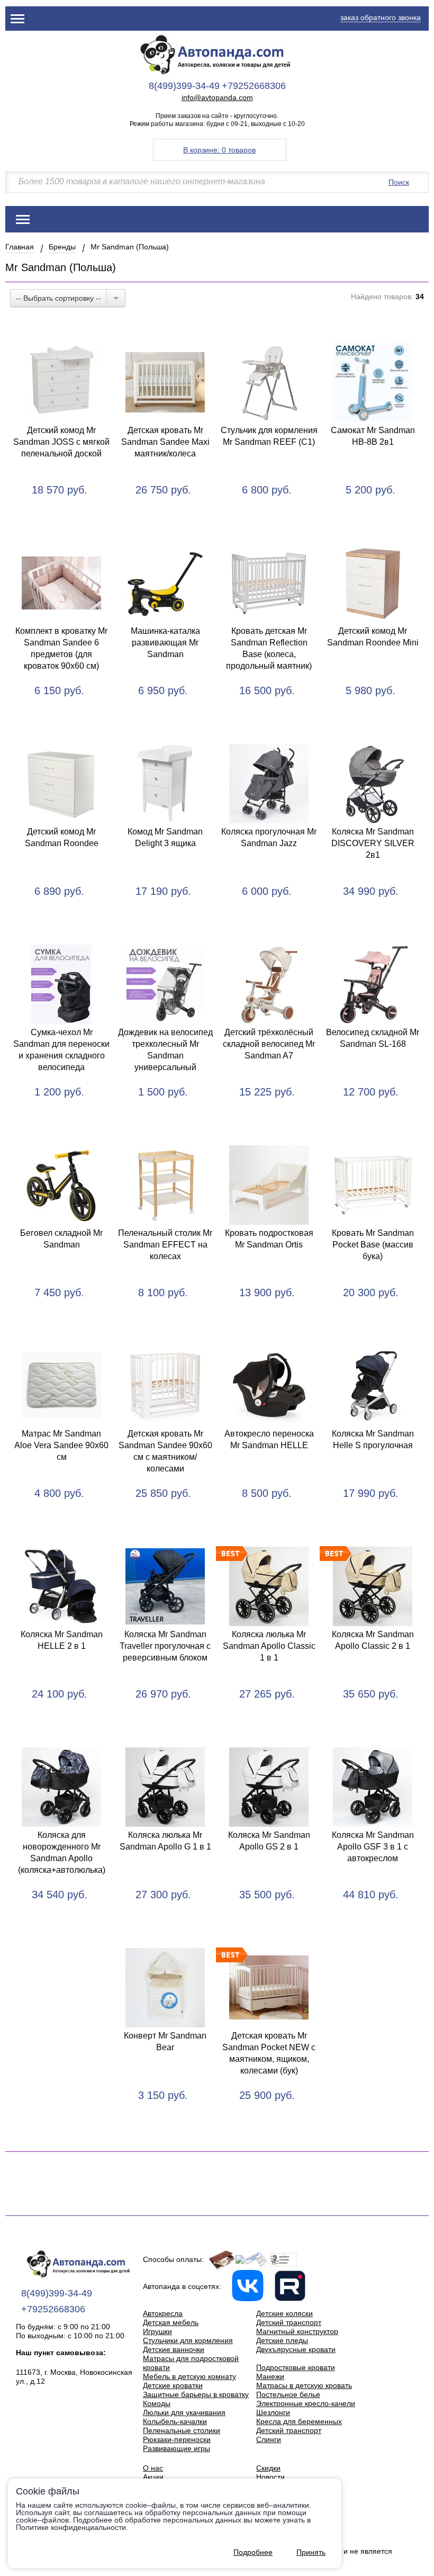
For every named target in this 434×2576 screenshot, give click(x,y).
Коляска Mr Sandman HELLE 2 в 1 (62, 1640)
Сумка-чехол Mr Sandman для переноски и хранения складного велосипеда (61, 1050)
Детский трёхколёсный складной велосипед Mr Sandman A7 (269, 1044)
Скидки (268, 2468)
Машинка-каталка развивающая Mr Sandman (165, 643)
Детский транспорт (289, 2322)
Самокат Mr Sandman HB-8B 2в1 (373, 436)
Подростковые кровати (296, 2367)
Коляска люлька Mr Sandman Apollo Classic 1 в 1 (269, 1646)
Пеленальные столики (182, 2430)
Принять (311, 2552)
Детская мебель (171, 2322)
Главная (20, 247)
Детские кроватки (173, 2385)
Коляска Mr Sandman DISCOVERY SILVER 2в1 (373, 843)
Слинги (269, 2439)
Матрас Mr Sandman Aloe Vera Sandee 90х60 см (61, 1445)
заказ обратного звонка (381, 17)
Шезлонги (273, 2412)
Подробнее (253, 2552)
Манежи (270, 2376)
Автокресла (163, 2313)
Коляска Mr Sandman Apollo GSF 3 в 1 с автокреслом (373, 1847)
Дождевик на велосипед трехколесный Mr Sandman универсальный (165, 1050)
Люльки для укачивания (184, 2412)
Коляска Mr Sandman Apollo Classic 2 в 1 (373, 1640)
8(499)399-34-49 (184, 86)
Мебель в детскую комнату (189, 2376)
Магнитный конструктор (297, 2331)
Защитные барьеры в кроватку (196, 2394)
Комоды (157, 2403)
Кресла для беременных (299, 2421)
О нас (153, 2468)
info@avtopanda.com (217, 98)
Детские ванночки (174, 2349)
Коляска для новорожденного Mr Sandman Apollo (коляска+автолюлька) (62, 1852)
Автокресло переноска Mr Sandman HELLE (269, 1439)
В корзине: (219, 150)
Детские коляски (284, 2313)
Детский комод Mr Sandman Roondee (62, 837)
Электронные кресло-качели (306, 2403)
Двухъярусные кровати (296, 2349)
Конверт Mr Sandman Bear (165, 2041)
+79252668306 (254, 86)
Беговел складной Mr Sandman (61, 1239)
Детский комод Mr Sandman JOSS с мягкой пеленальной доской (61, 442)
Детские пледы (282, 2340)
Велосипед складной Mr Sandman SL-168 (373, 1038)
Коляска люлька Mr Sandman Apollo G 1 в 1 (165, 1841)
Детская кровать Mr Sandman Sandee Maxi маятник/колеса (165, 442)
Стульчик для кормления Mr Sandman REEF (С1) (269, 436)
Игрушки (157, 2331)
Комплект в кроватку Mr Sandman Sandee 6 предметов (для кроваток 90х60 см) (61, 648)
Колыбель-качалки (175, 2421)
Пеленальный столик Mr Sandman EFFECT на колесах (165, 1245)
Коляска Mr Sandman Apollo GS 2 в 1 (269, 1841)
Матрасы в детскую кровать (304, 2385)
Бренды (62, 247)
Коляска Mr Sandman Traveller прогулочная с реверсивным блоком (165, 1646)
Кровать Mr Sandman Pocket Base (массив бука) (373, 1245)
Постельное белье (288, 2394)
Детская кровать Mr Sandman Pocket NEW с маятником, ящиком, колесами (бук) (269, 2053)
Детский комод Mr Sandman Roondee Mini (373, 637)
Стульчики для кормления (188, 2340)
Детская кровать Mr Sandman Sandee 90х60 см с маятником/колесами (165, 1451)
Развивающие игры (177, 2448)
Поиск (399, 182)
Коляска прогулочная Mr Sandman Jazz (269, 837)
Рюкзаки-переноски (177, 2439)
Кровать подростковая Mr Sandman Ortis (269, 1239)
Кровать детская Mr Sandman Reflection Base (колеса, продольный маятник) (269, 648)
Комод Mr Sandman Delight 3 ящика (165, 837)
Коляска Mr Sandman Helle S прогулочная (373, 1439)
